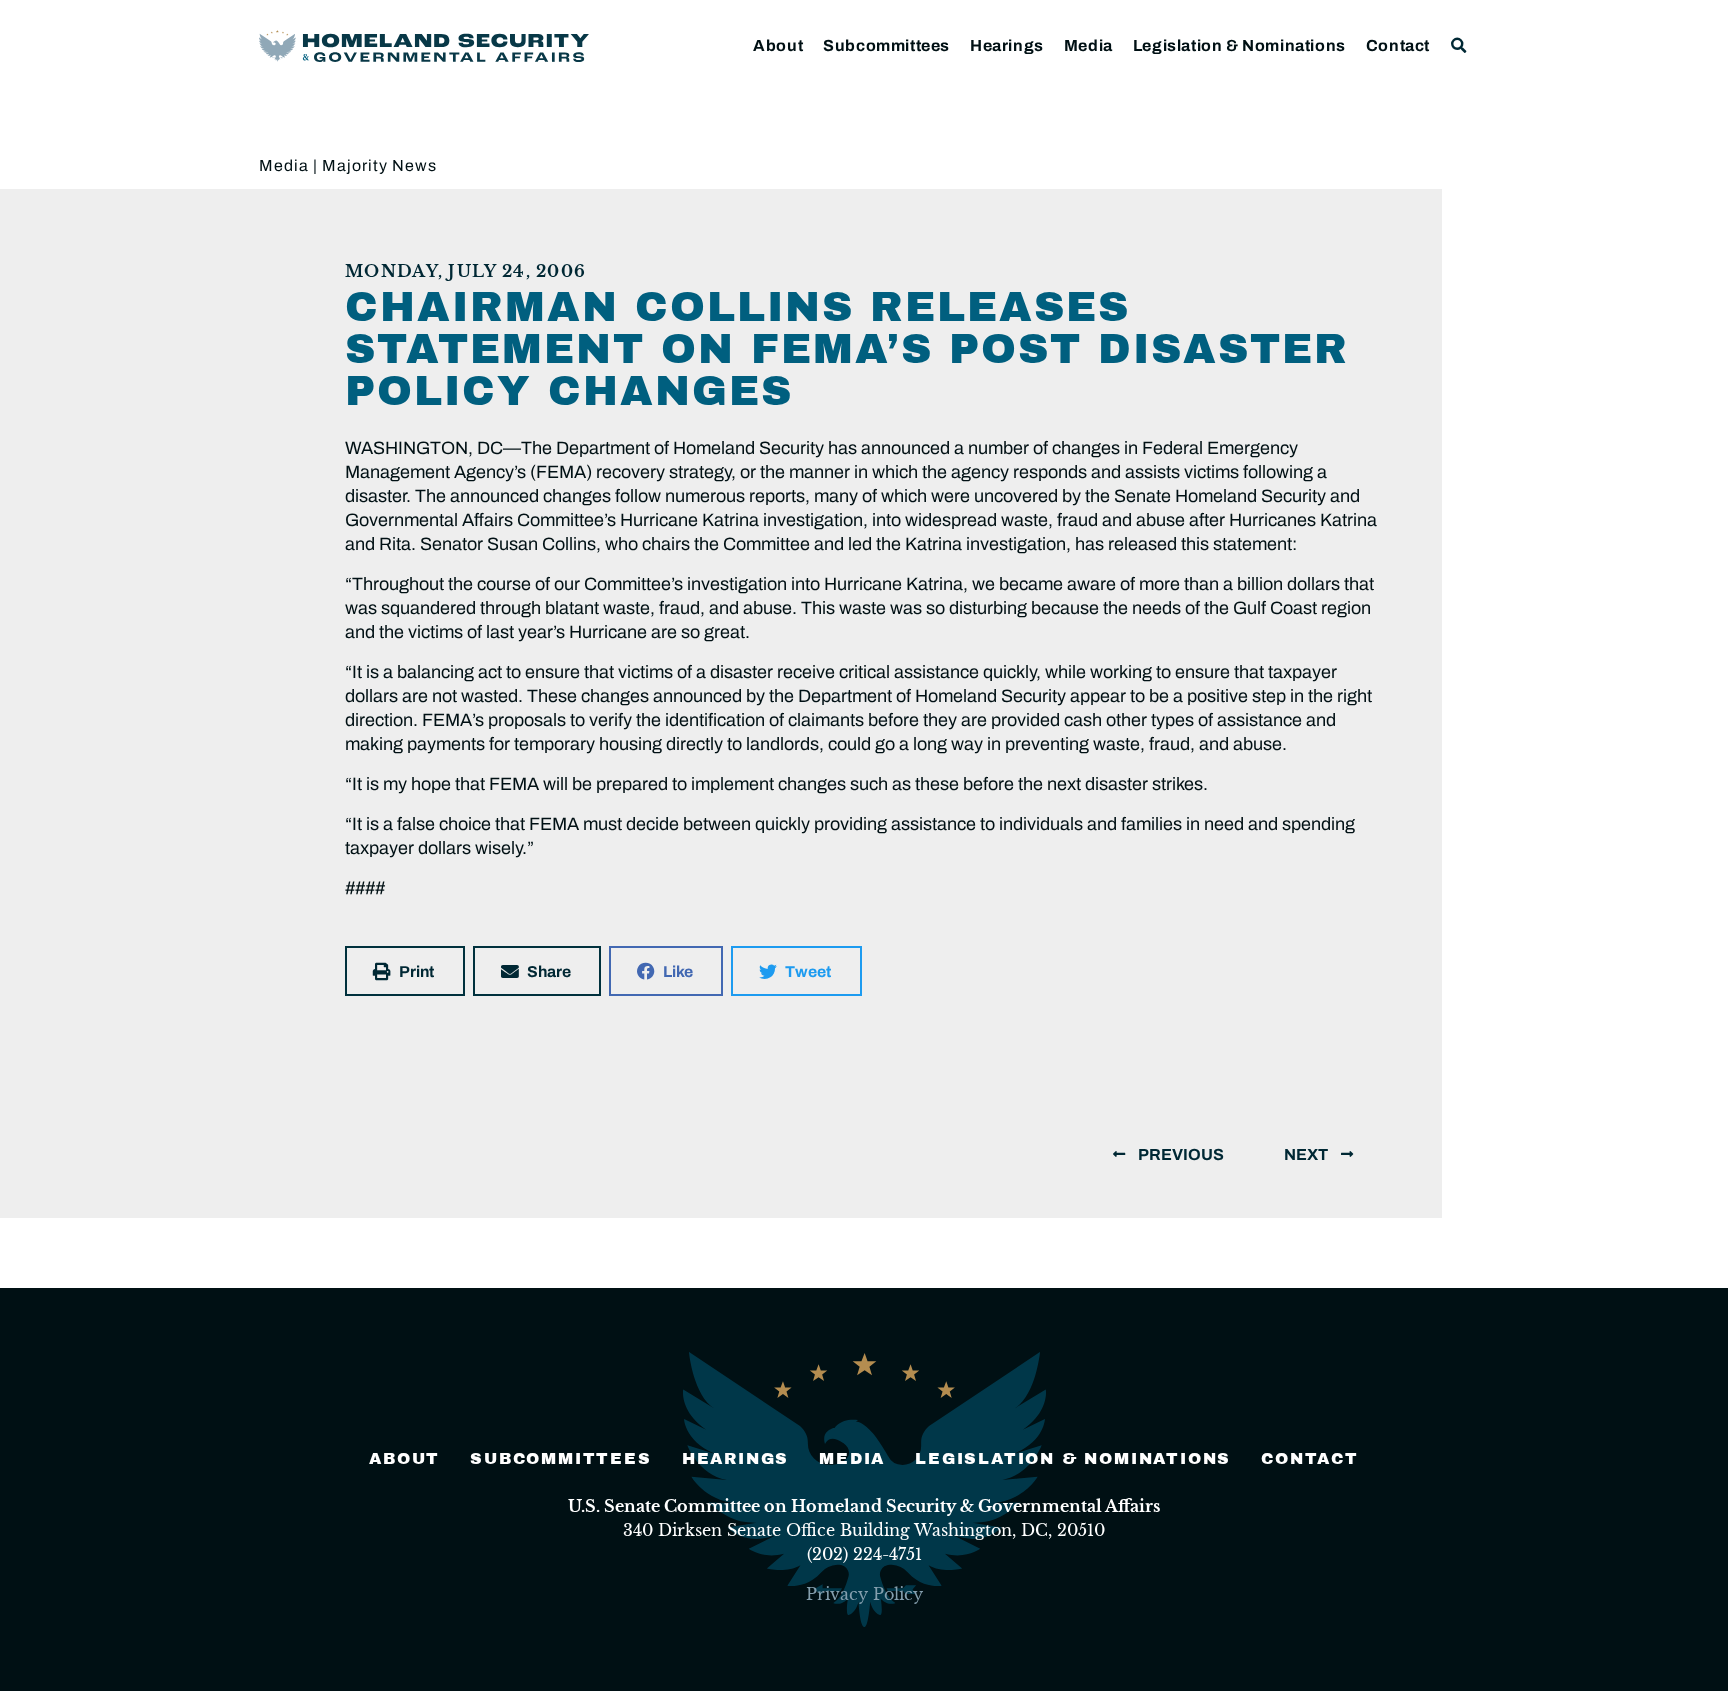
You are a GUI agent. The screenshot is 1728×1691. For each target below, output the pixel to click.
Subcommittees (886, 45)
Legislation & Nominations (1239, 45)
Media (1088, 45)
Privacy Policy (864, 1594)
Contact (1398, 45)
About (778, 45)
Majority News (379, 165)
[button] (1459, 45)
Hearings (1007, 45)
